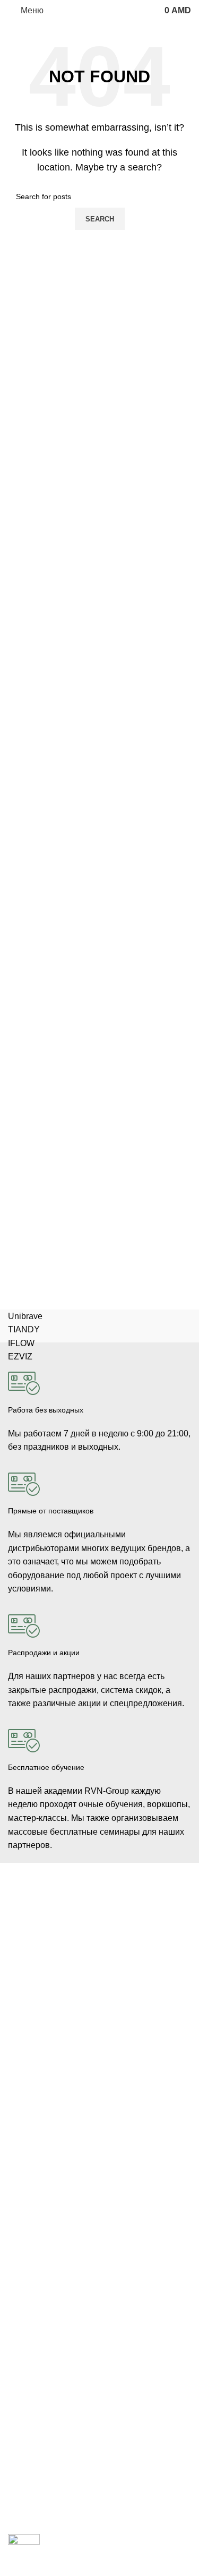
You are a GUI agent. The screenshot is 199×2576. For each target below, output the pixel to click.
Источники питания (41, 2152)
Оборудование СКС (42, 2000)
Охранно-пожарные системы (58, 1982)
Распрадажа (29, 2350)
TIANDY (24, 1329)
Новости (22, 2457)
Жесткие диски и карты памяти (62, 2206)
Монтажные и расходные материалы (72, 2188)
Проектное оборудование (53, 2224)
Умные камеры (34, 2054)
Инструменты (31, 2018)
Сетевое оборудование (49, 2134)
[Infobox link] (99, 1403)
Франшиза (26, 2475)
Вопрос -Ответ (33, 2493)
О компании (29, 2438)
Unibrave (25, 1316)
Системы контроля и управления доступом (83, 1945)
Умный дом (28, 2036)
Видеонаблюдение (41, 1927)
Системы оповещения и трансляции (71, 2170)
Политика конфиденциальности (63, 2368)
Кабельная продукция (46, 2115)
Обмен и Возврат (38, 2331)
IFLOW (21, 1343)
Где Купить (27, 2295)
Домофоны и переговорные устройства (77, 1963)
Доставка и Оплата (41, 2313)
